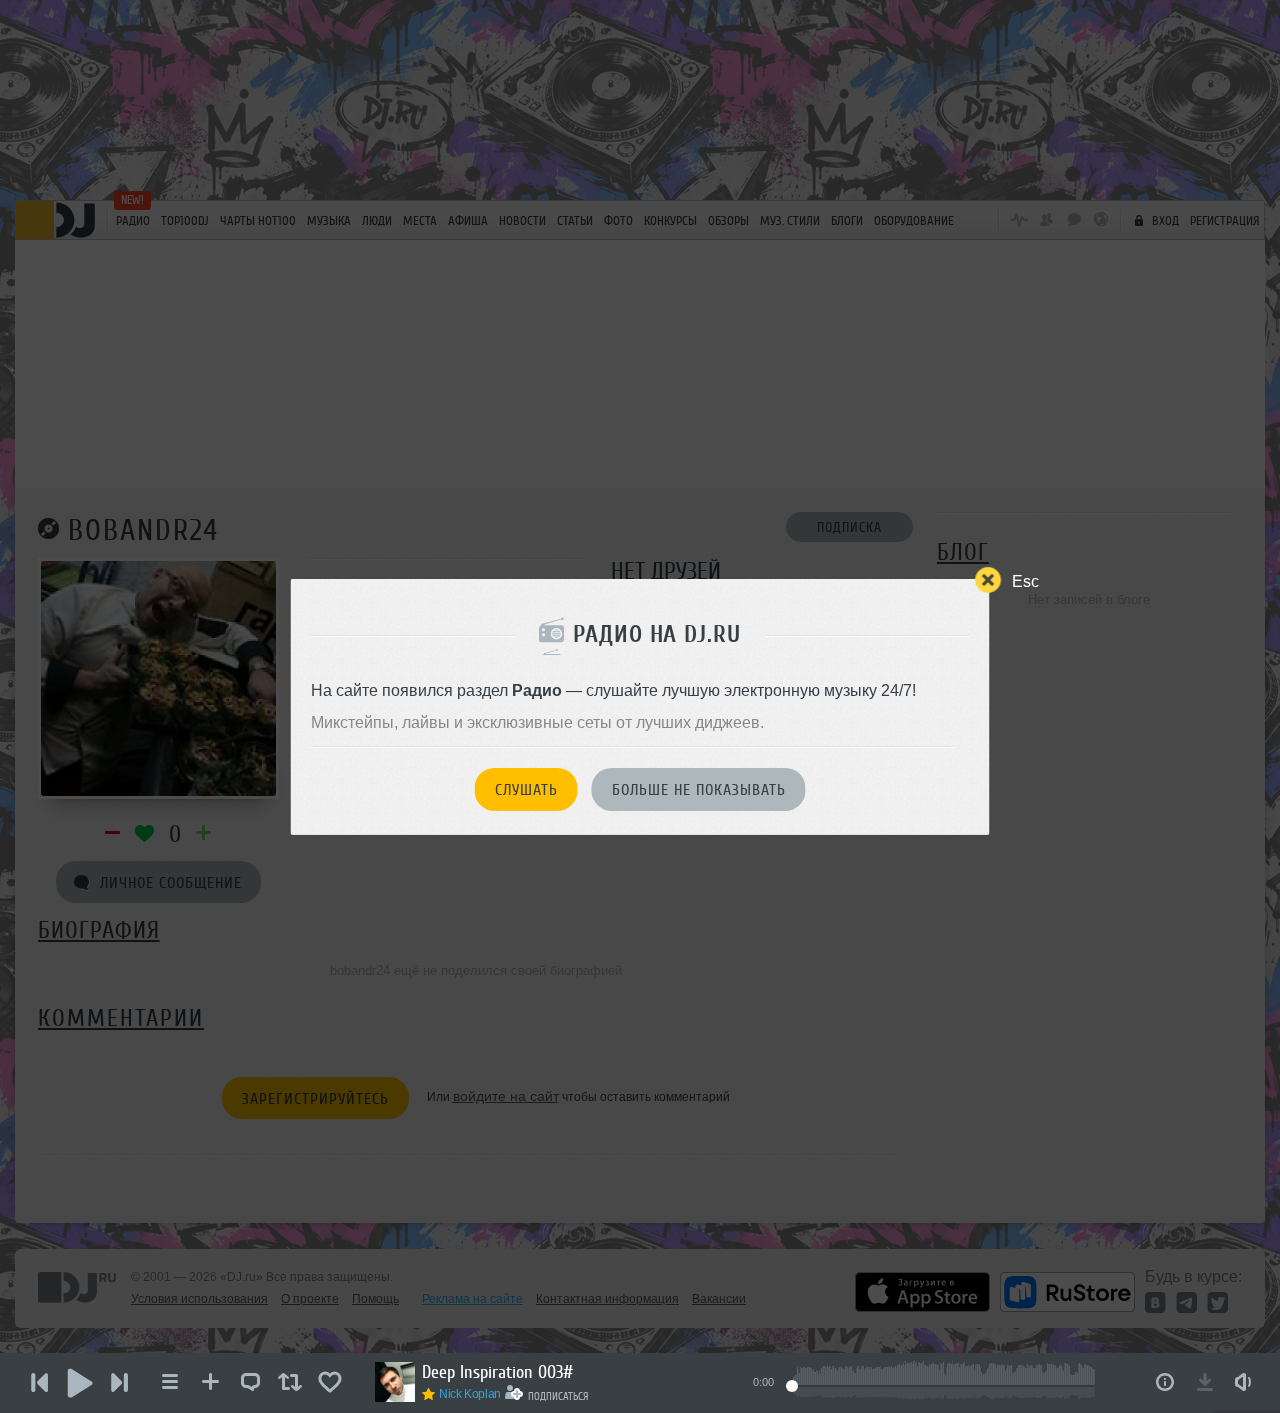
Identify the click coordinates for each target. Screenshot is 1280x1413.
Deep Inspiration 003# (497, 1372)
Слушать (526, 790)
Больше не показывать (699, 790)
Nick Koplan (470, 1394)
